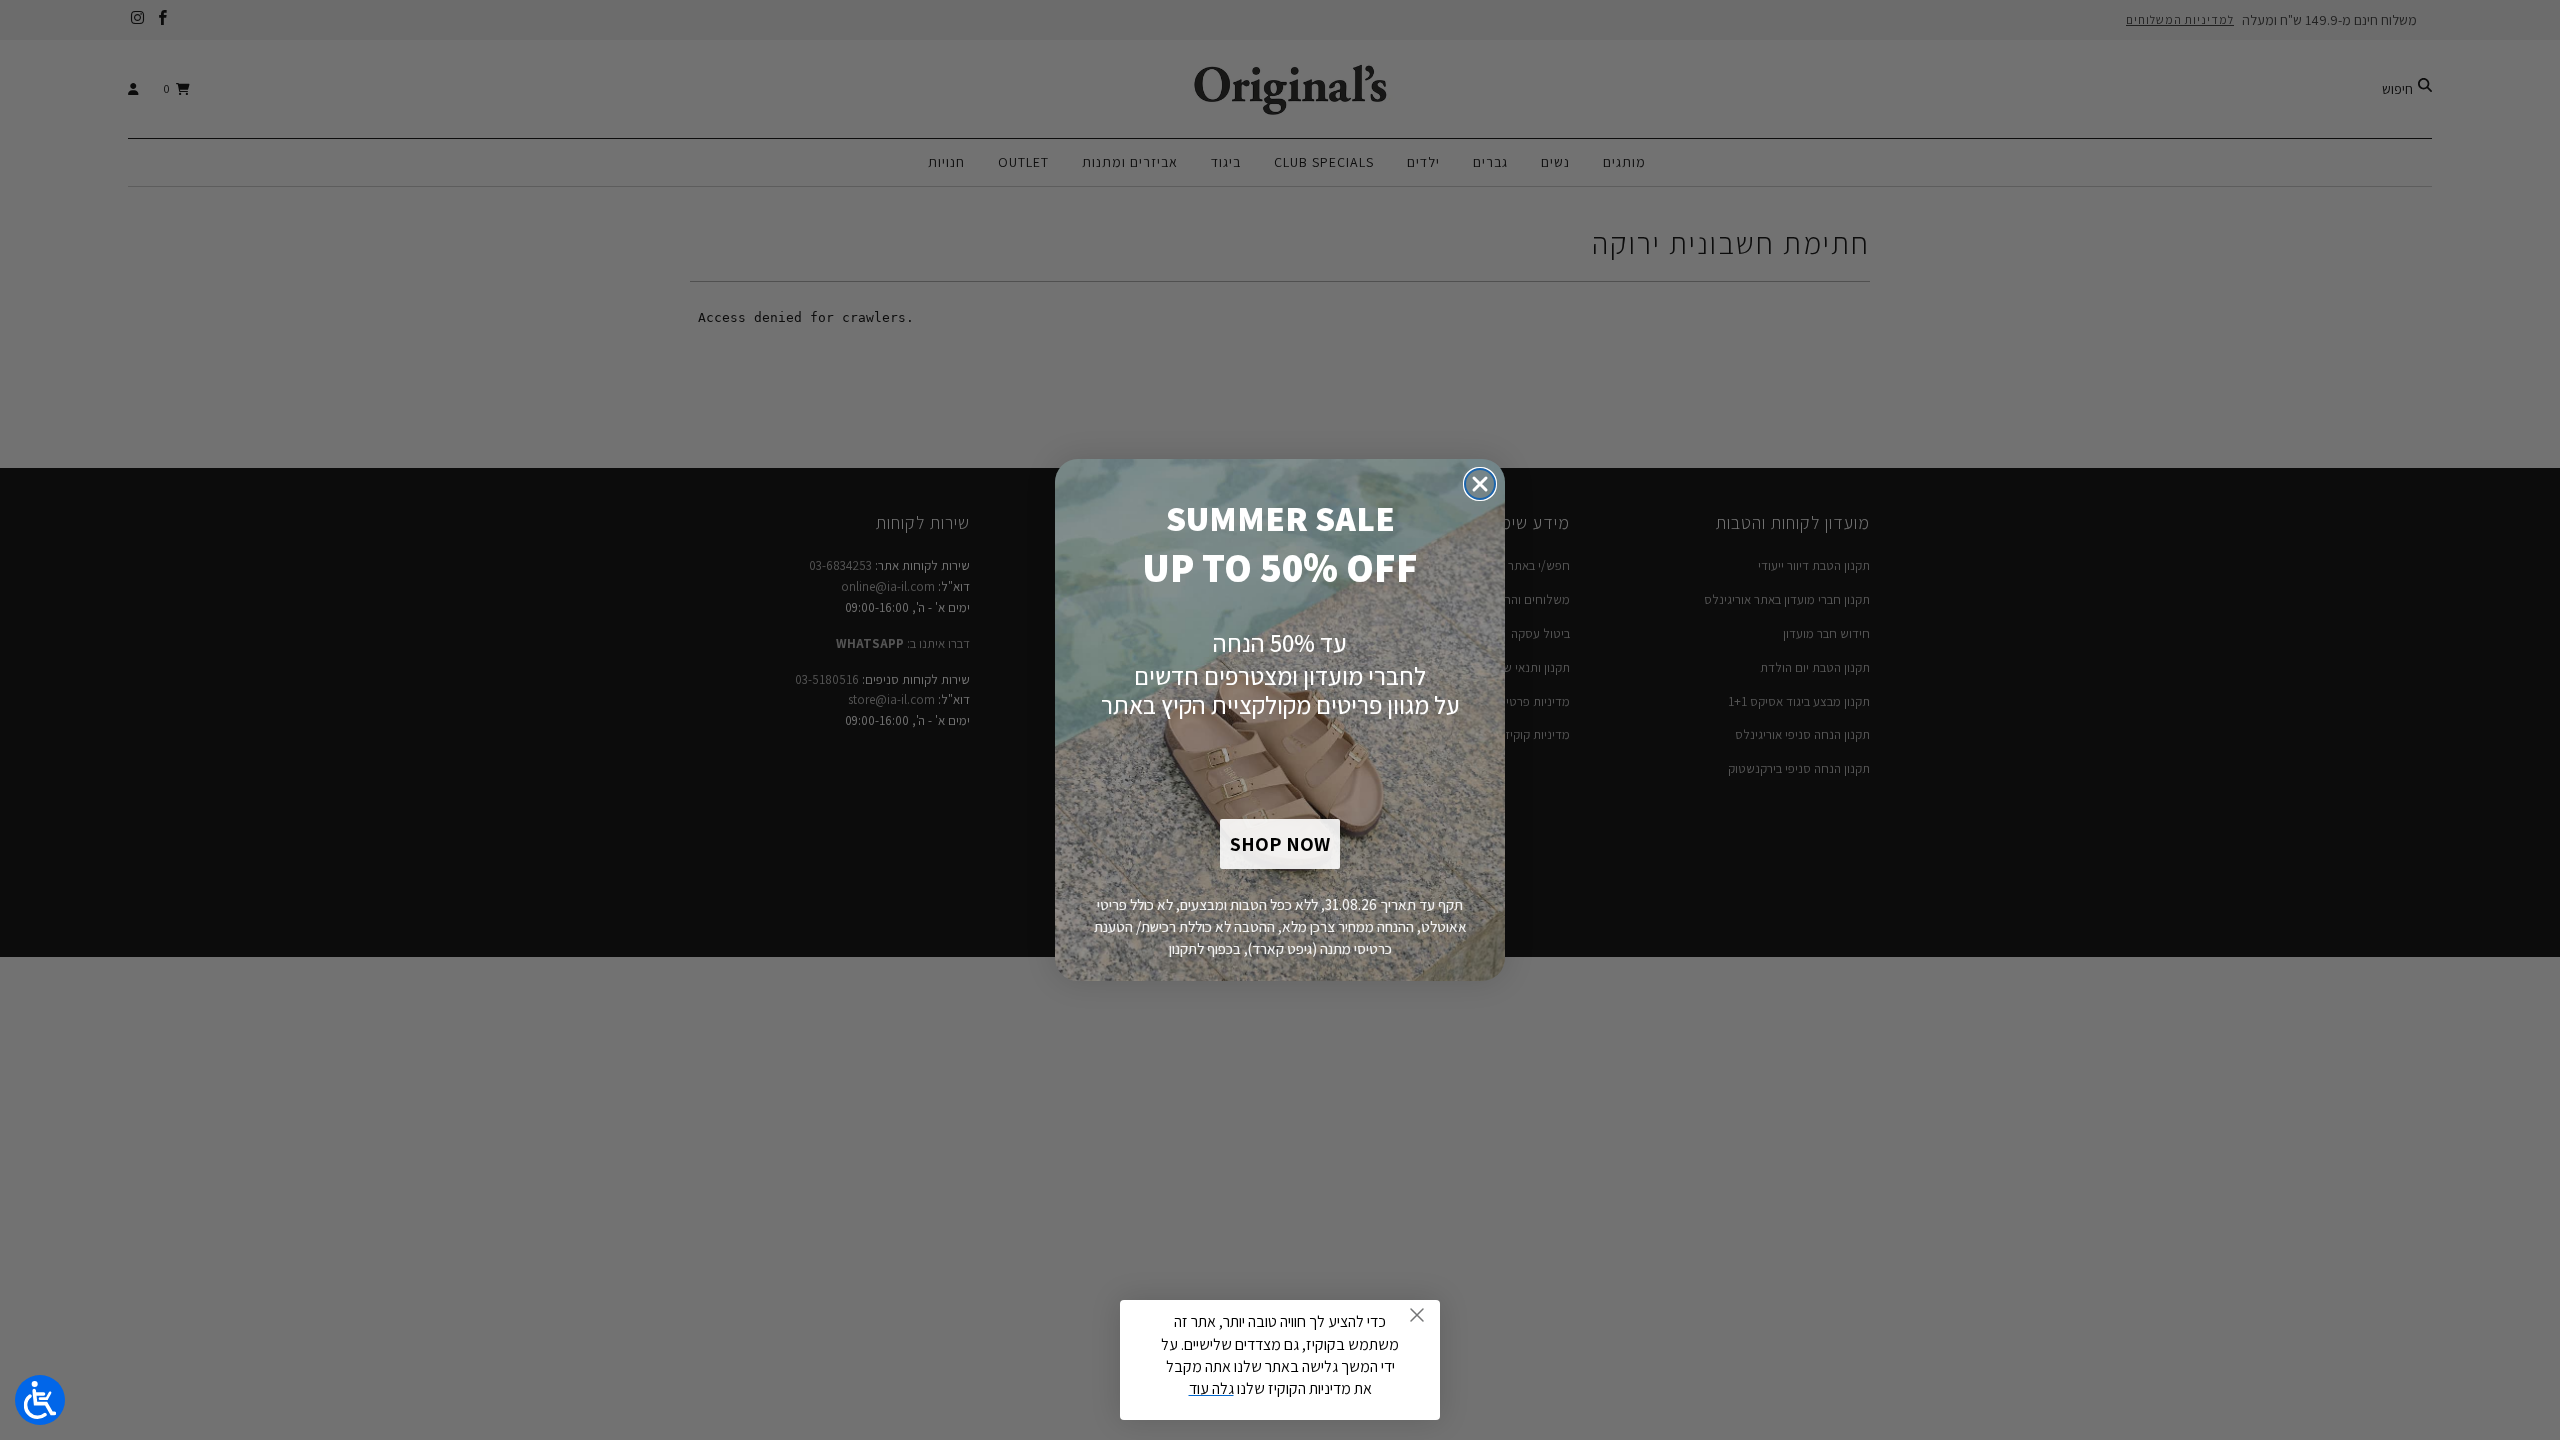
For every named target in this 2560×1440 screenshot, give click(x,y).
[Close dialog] (1480, 484)
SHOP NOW (1280, 844)
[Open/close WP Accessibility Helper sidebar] (40, 1400)
